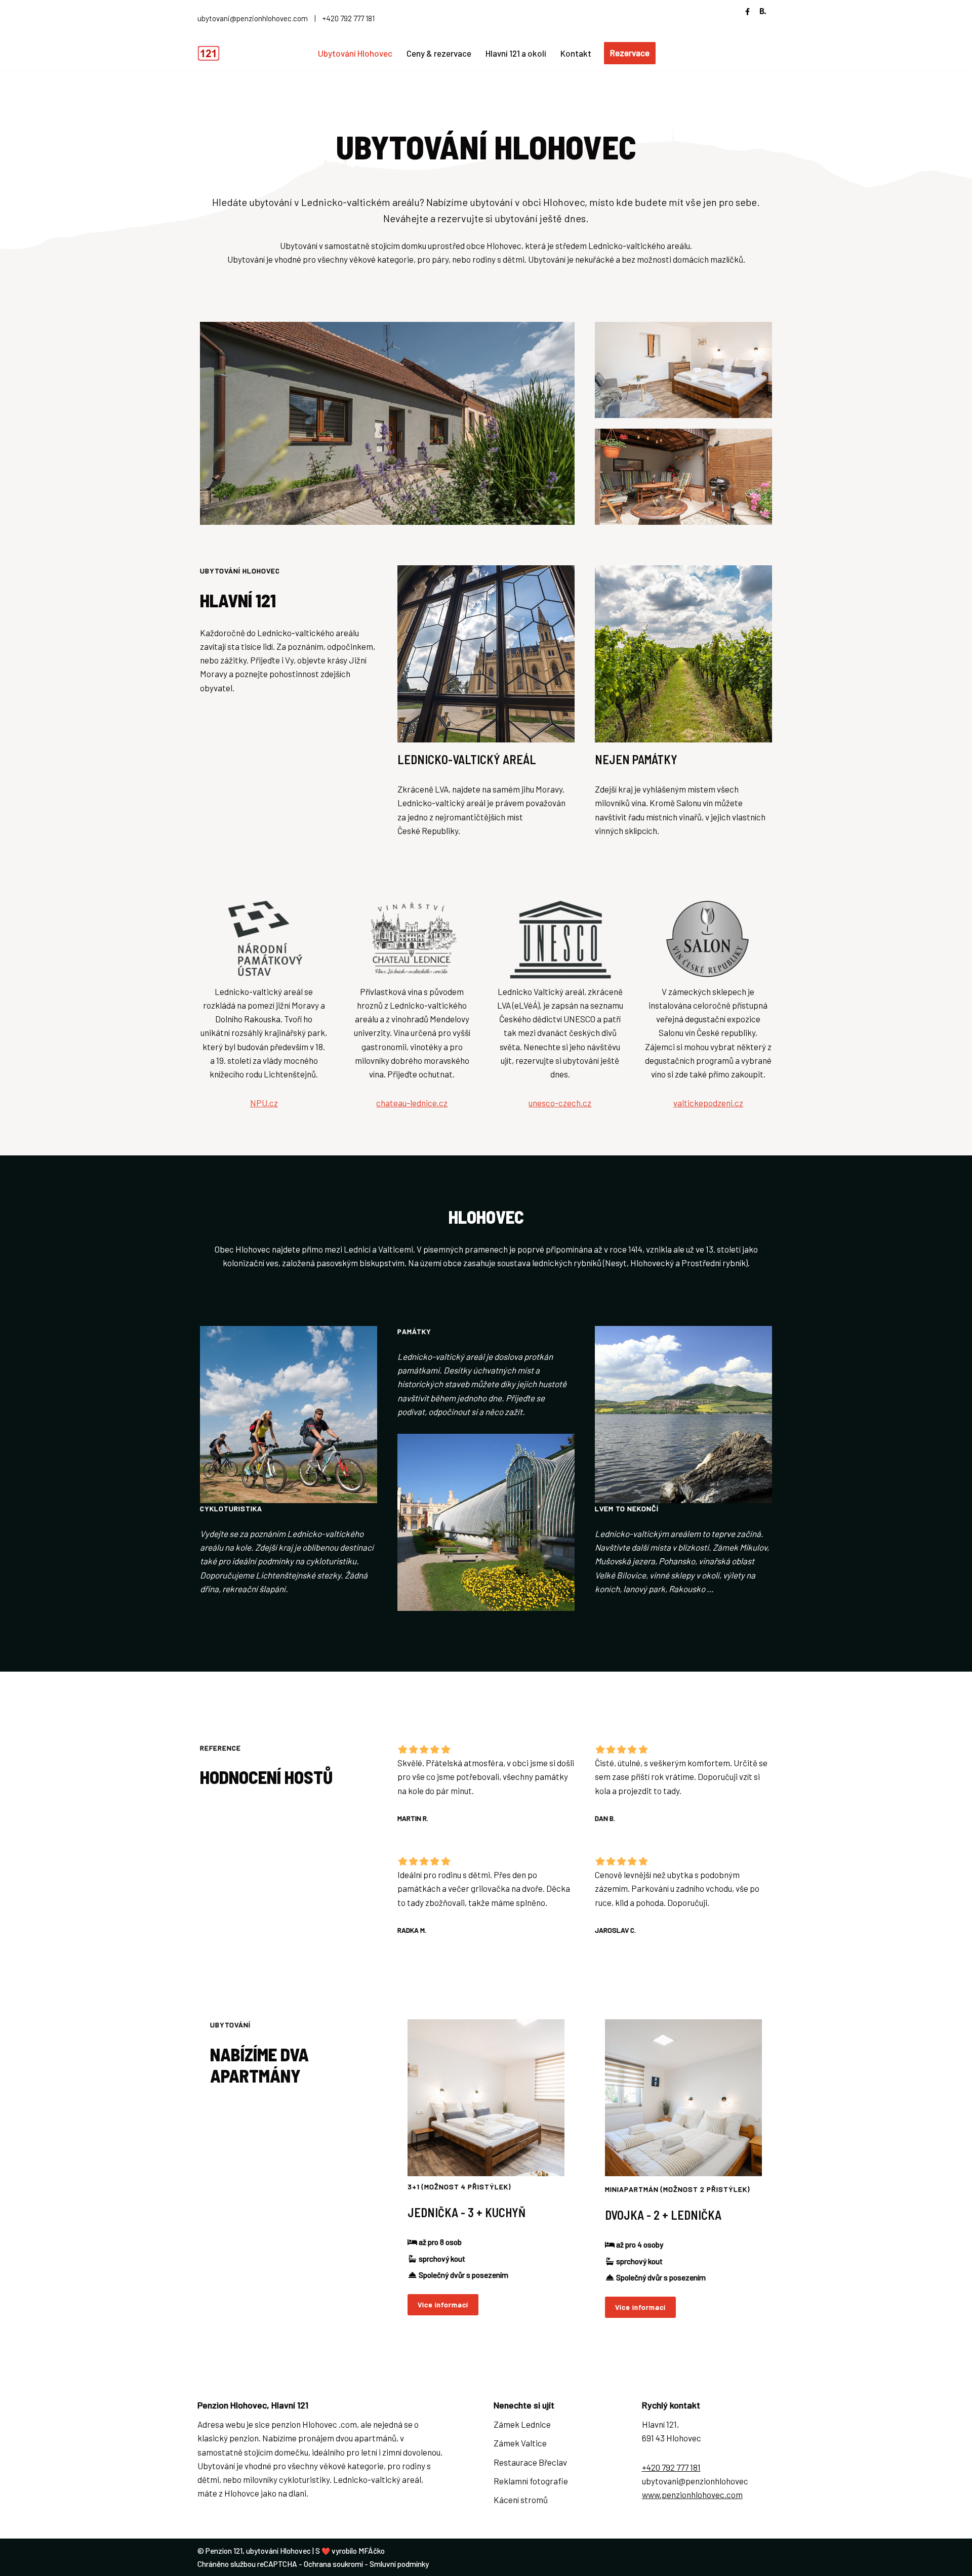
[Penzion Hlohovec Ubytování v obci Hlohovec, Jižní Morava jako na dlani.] (211, 53)
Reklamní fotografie (531, 2481)
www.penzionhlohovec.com (692, 2495)
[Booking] (763, 13)
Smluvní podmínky (399, 2564)
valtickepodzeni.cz (708, 1103)
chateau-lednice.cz (412, 1103)
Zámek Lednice (522, 2424)
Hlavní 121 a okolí (516, 53)
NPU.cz (264, 1103)
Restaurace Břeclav (530, 2462)
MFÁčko (372, 2551)
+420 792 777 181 (349, 18)
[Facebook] (747, 11)
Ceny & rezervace (439, 53)
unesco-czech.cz (560, 1103)
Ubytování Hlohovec (355, 53)
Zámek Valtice (520, 2443)
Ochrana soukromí (333, 2564)
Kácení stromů (521, 2500)
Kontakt (576, 53)
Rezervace (630, 53)
